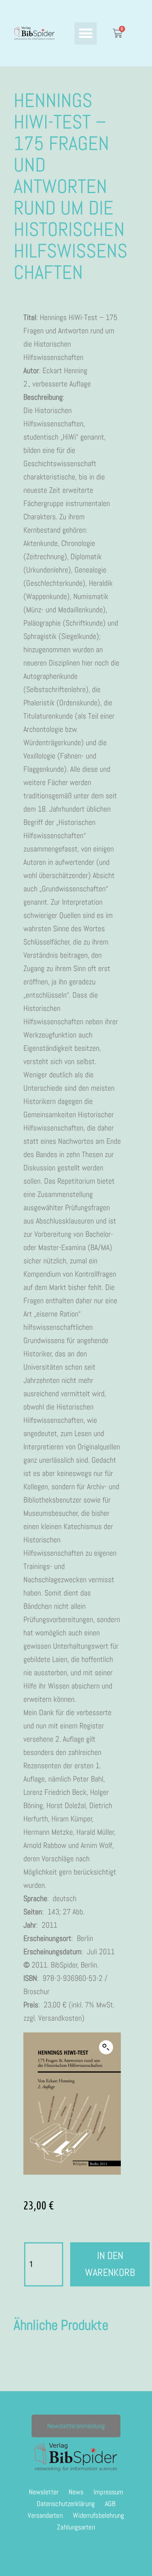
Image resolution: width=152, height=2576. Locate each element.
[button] (86, 33)
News (76, 2492)
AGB (110, 2504)
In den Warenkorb (110, 2264)
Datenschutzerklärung (66, 2504)
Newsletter (44, 2492)
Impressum (108, 2492)
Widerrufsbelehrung (99, 2515)
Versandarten (45, 2515)
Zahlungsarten (76, 2527)
